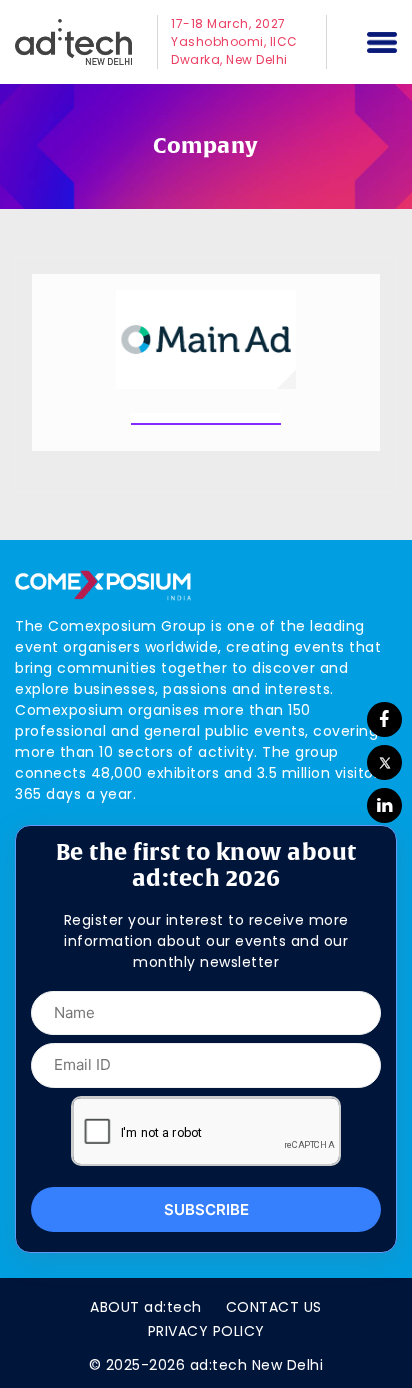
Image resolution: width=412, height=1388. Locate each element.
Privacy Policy (206, 1331)
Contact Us (274, 1307)
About (146, 1307)
